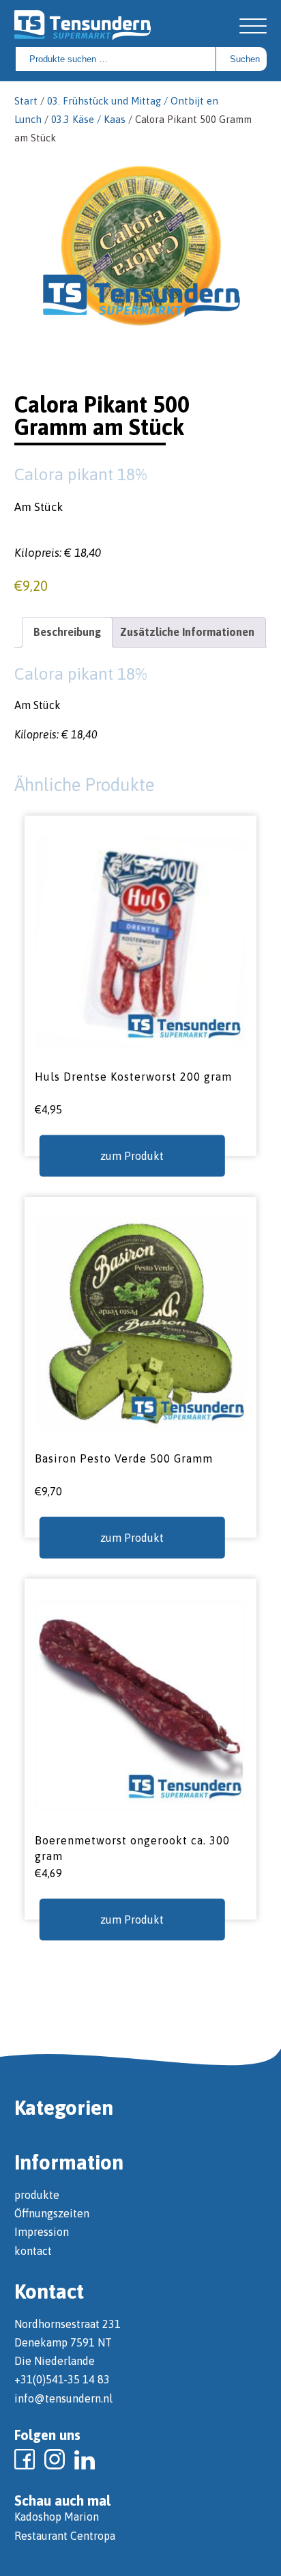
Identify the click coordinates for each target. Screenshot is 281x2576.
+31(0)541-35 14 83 (62, 2379)
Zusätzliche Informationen (187, 632)
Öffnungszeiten (52, 2213)
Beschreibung (67, 632)
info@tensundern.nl (63, 2398)
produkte (37, 2195)
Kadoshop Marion (57, 2517)
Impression (42, 2232)
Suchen (245, 59)
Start (26, 101)
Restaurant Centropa (65, 2536)
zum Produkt (132, 1156)
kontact (33, 2251)
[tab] (67, 632)
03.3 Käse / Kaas (88, 119)
